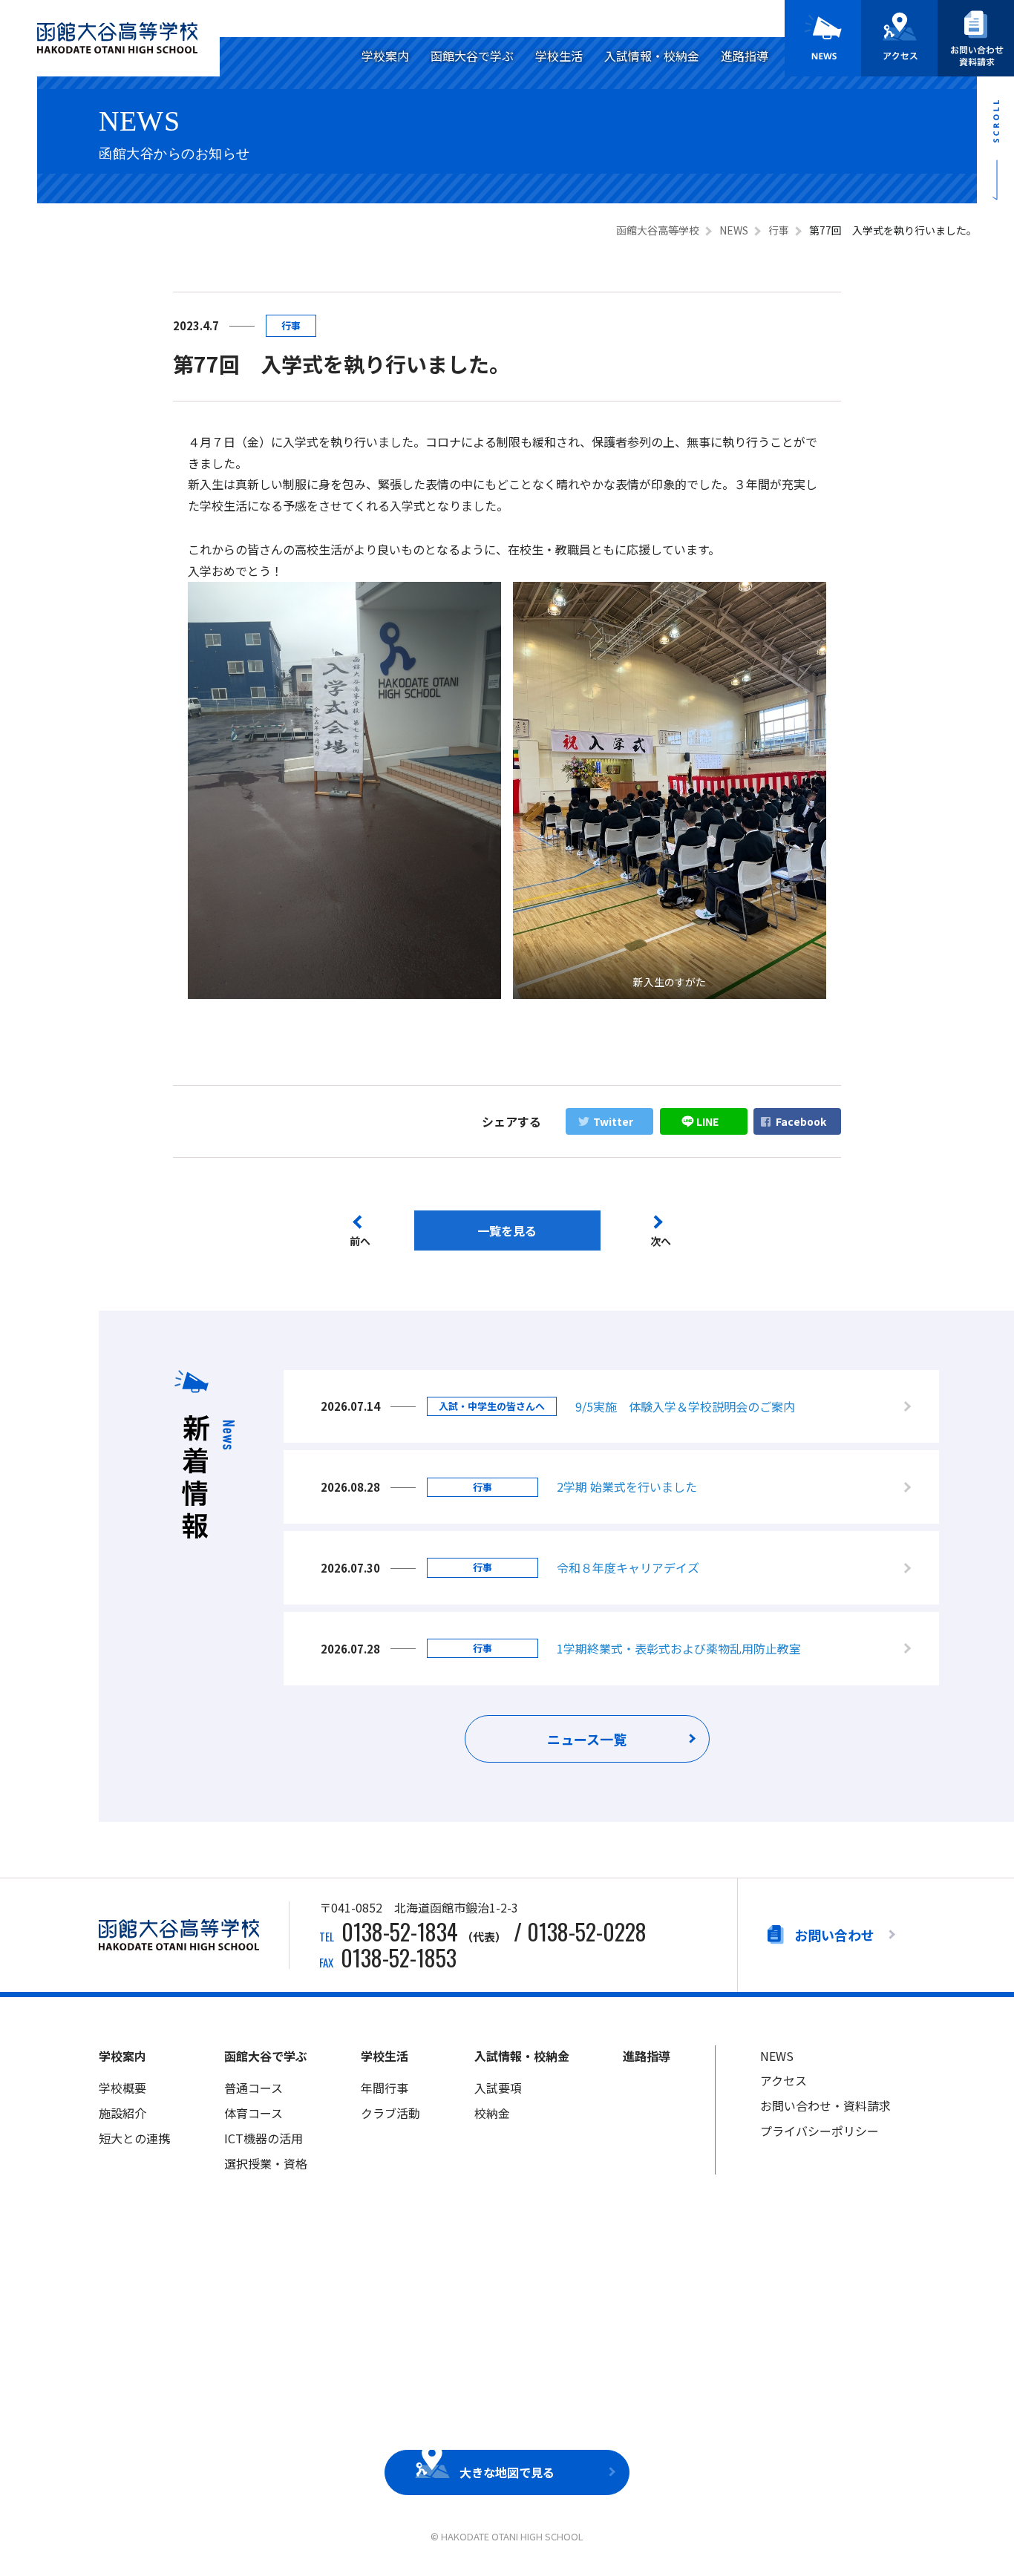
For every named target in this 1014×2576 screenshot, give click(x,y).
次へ (661, 1241)
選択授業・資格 (266, 2163)
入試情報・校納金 (652, 56)
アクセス (784, 2080)
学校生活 (559, 56)
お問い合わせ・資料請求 (825, 2105)
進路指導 (745, 56)
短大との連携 (134, 2138)
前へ (360, 1241)
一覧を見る (507, 1230)
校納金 (492, 2113)
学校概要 (122, 2088)
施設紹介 (122, 2113)
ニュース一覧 (587, 1739)
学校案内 (385, 56)
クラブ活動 (390, 2113)
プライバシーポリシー (820, 2131)
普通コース (253, 2088)
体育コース (253, 2113)
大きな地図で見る (507, 2472)
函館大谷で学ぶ (472, 56)
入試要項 (498, 2088)
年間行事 (385, 2088)
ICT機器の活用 (264, 2138)
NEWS (777, 2056)
